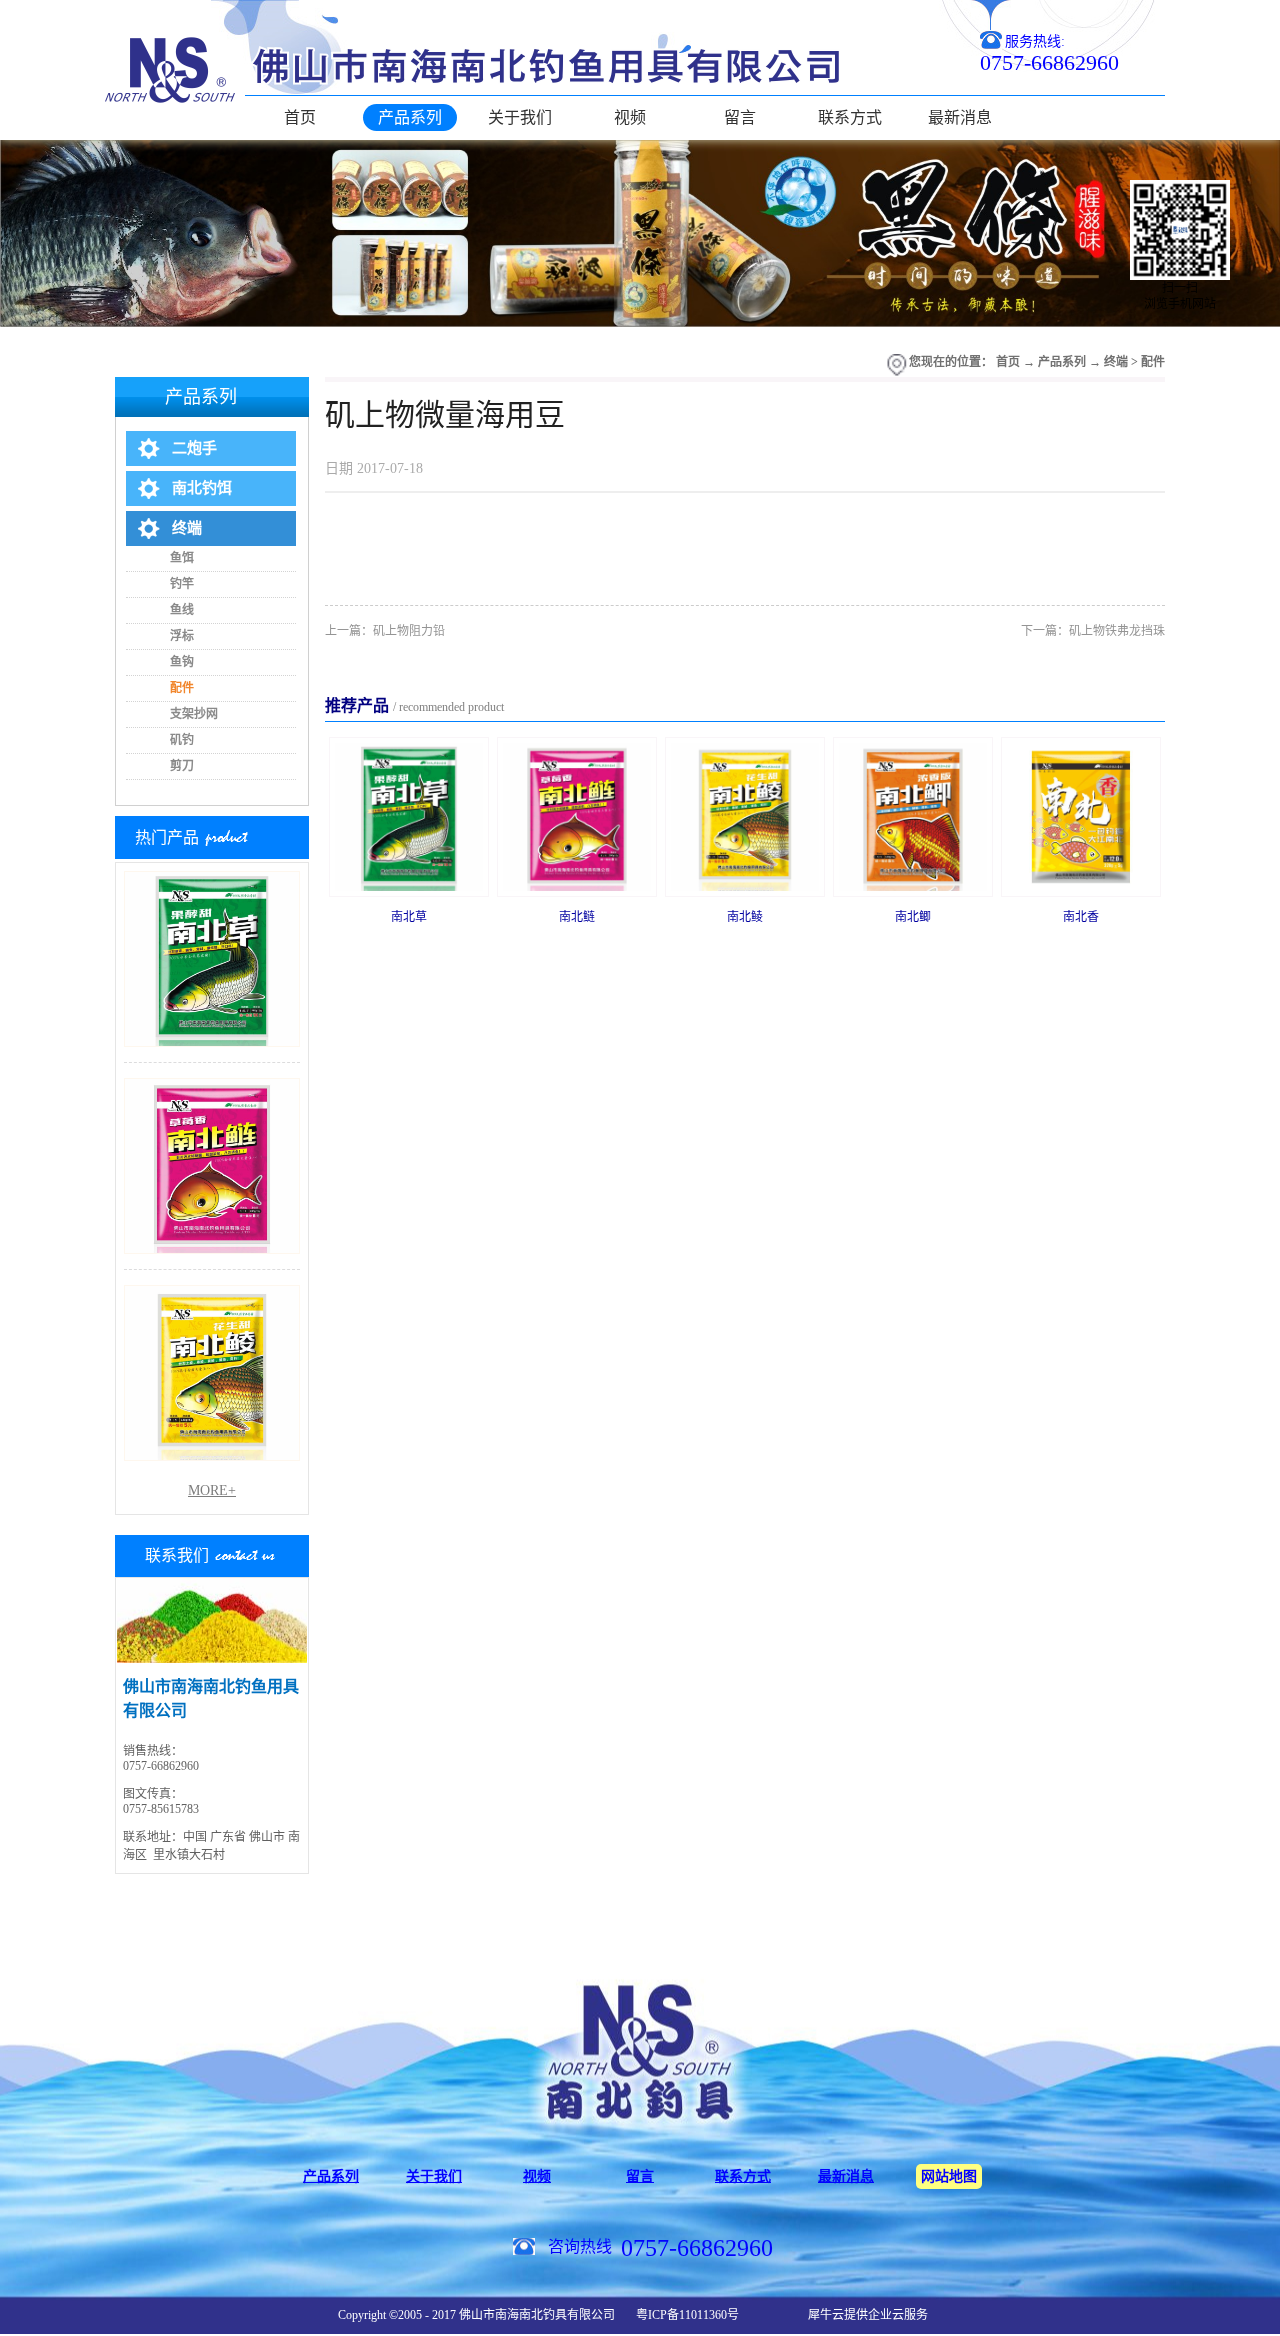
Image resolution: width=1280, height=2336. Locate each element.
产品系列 (1062, 362)
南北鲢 (577, 917)
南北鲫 (913, 917)
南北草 (409, 917)
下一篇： (1093, 631)
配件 (1153, 362)
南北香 (1081, 917)
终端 (1116, 362)
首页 (300, 117)
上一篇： (385, 631)
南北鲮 (745, 917)
